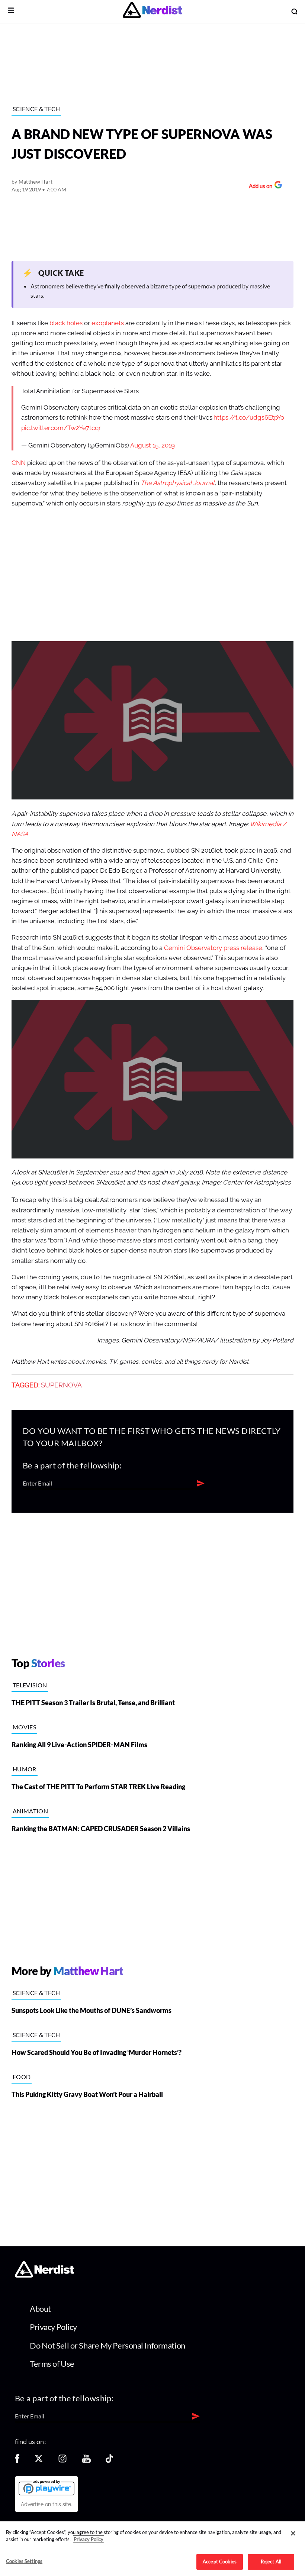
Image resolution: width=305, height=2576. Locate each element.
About (40, 2309)
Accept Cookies (220, 2562)
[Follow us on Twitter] (39, 2461)
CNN (19, 463)
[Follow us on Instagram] (62, 2461)
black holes (66, 323)
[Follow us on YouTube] (86, 2461)
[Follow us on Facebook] (17, 2461)
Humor (25, 1769)
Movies (24, 1727)
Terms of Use (52, 2364)
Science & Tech (36, 109)
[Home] (44, 2276)
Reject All (271, 2562)
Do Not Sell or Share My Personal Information (107, 2345)
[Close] (293, 2533)
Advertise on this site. (46, 2504)
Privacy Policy (53, 2327)
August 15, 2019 (152, 445)
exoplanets (108, 323)
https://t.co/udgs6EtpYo (249, 418)
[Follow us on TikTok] (109, 2461)
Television (30, 1685)
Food (22, 2077)
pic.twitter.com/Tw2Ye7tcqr (61, 428)
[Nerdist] (152, 11)
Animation (30, 1811)
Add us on (259, 187)
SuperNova (61, 1385)
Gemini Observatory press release (213, 948)
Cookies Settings (24, 2561)
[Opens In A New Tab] (46, 2488)
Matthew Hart (36, 182)
